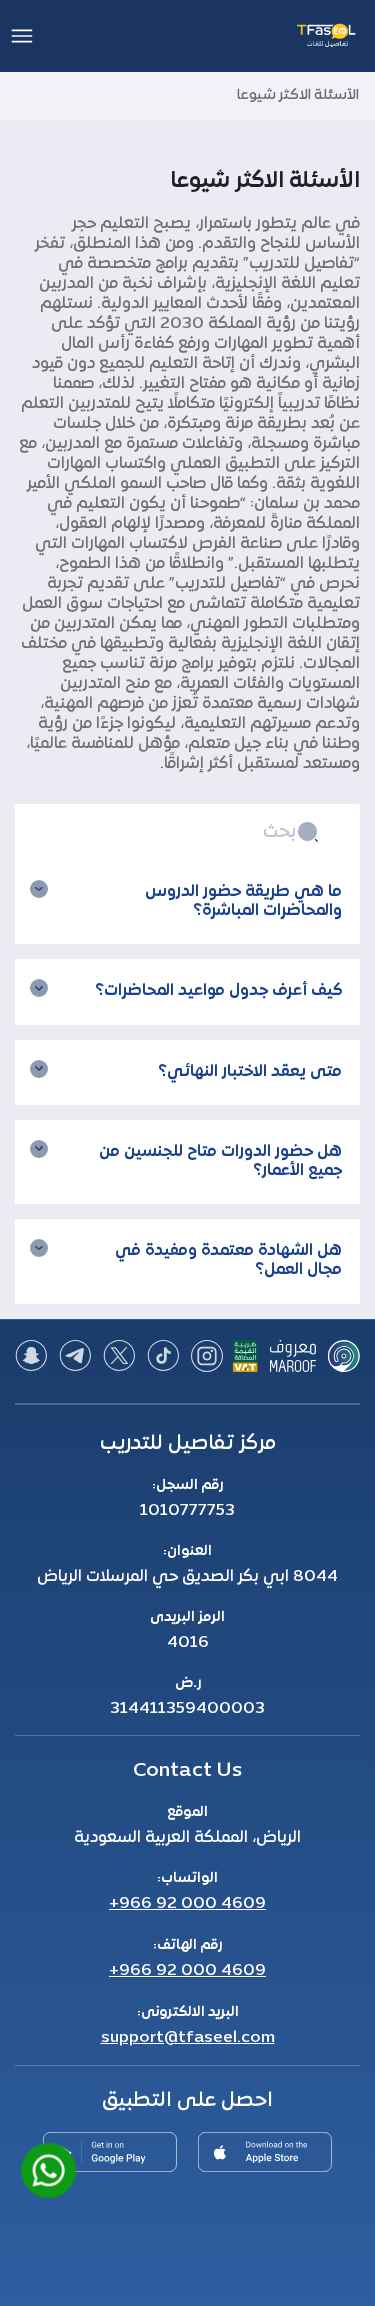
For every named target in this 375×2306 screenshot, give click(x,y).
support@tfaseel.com (188, 2038)
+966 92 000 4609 (187, 1904)
